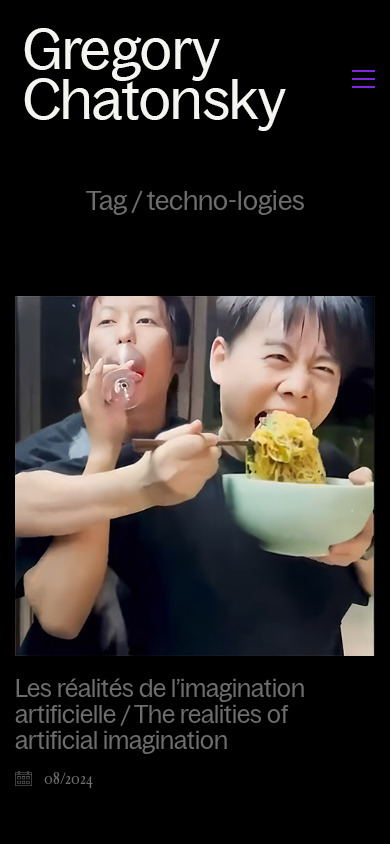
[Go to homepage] (160, 78)
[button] (363, 79)
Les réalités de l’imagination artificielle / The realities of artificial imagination (160, 715)
